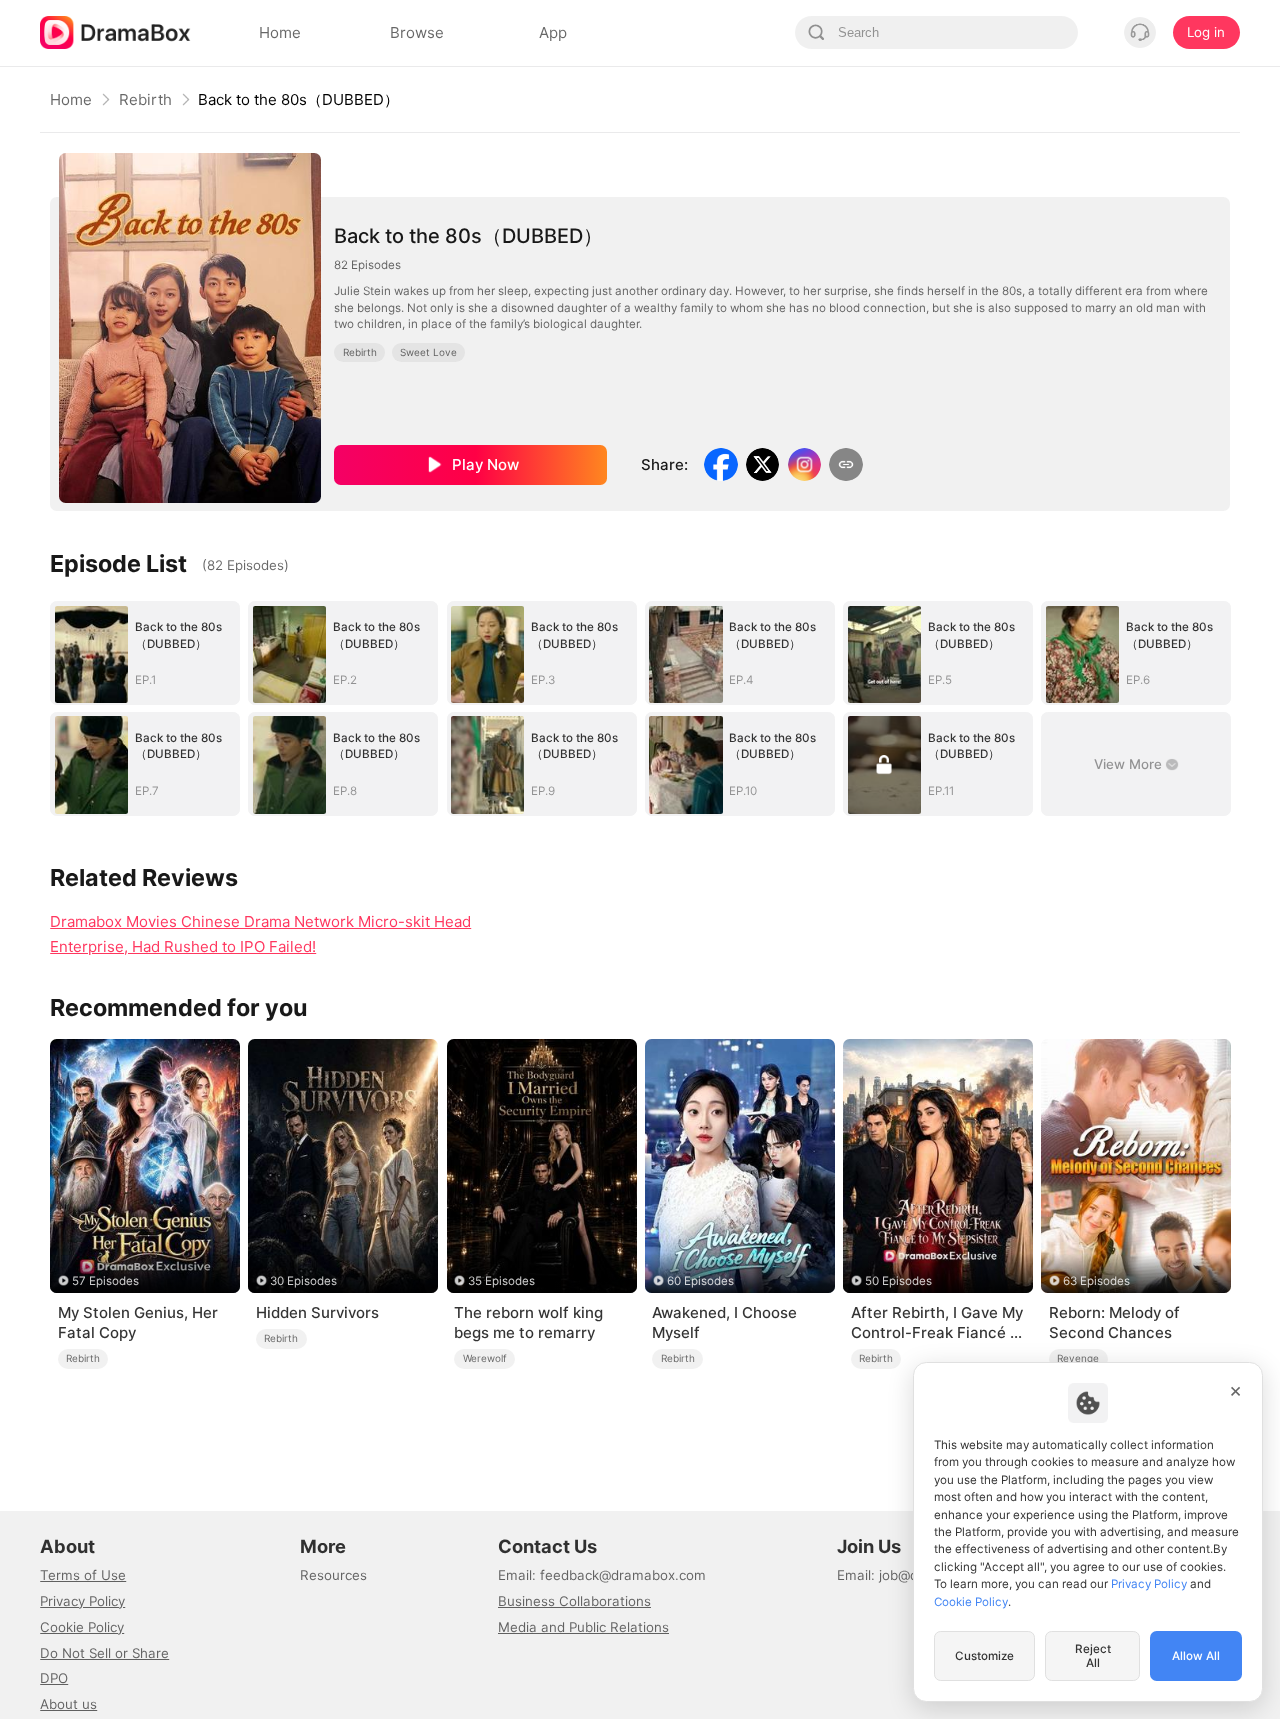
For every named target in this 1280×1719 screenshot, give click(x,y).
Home (71, 99)
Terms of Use (83, 1575)
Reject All (1093, 1656)
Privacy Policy (82, 1601)
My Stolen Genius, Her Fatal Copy (138, 1322)
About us (68, 1704)
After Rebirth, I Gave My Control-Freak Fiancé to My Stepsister (938, 1323)
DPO (54, 1678)
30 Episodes (303, 1281)
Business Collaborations (574, 1601)
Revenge (1078, 1358)
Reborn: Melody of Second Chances (1114, 1322)
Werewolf (485, 1358)
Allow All (1196, 1656)
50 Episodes (898, 1281)
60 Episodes (700, 1281)
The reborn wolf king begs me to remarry (528, 1322)
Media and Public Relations (583, 1627)
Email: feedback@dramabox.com (602, 1575)
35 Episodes (501, 1281)
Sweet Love (428, 352)
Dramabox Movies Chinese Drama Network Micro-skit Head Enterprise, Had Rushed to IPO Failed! (260, 934)
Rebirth (145, 99)
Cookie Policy (82, 1627)
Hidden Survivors (317, 1312)
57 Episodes (105, 1281)
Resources (333, 1575)
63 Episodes (1096, 1281)
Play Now (485, 464)
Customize (984, 1656)
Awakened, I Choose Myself (724, 1322)
